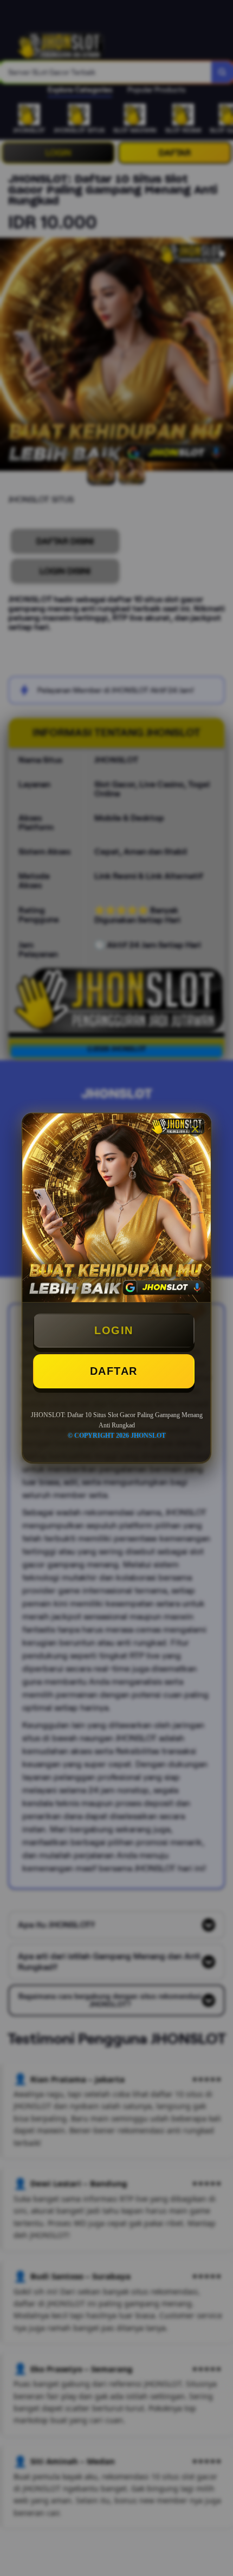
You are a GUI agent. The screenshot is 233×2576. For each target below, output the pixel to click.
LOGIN (114, 1330)
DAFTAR (114, 1371)
